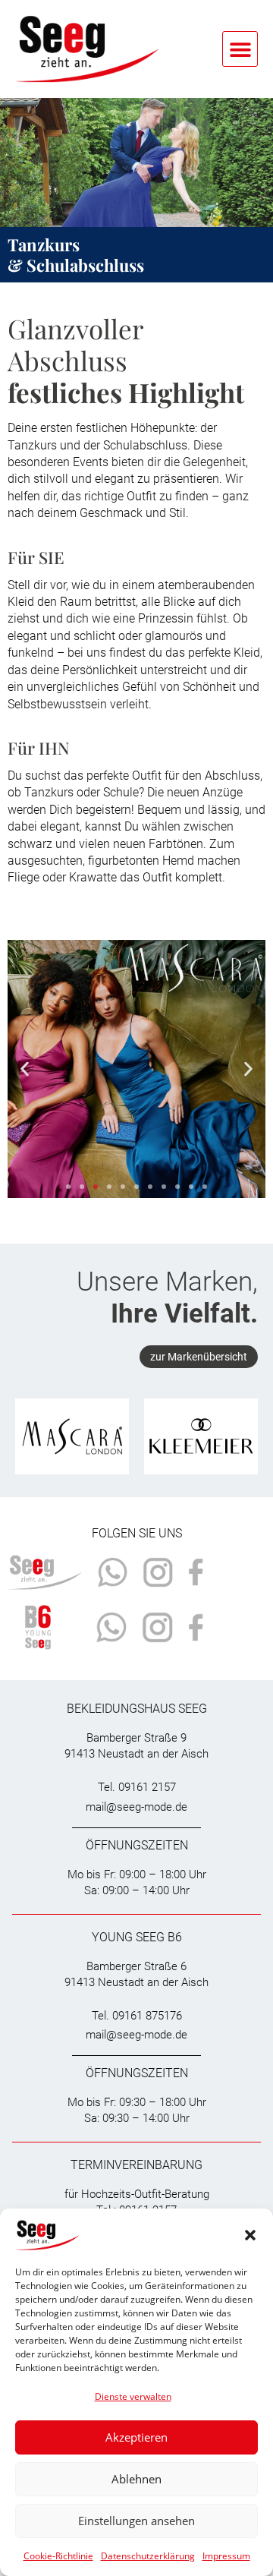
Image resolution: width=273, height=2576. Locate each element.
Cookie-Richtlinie (58, 2556)
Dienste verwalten (133, 2396)
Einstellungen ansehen (136, 2521)
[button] (250, 2235)
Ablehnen (136, 2479)
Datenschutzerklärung (148, 2556)
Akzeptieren (136, 2437)
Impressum (226, 2556)
